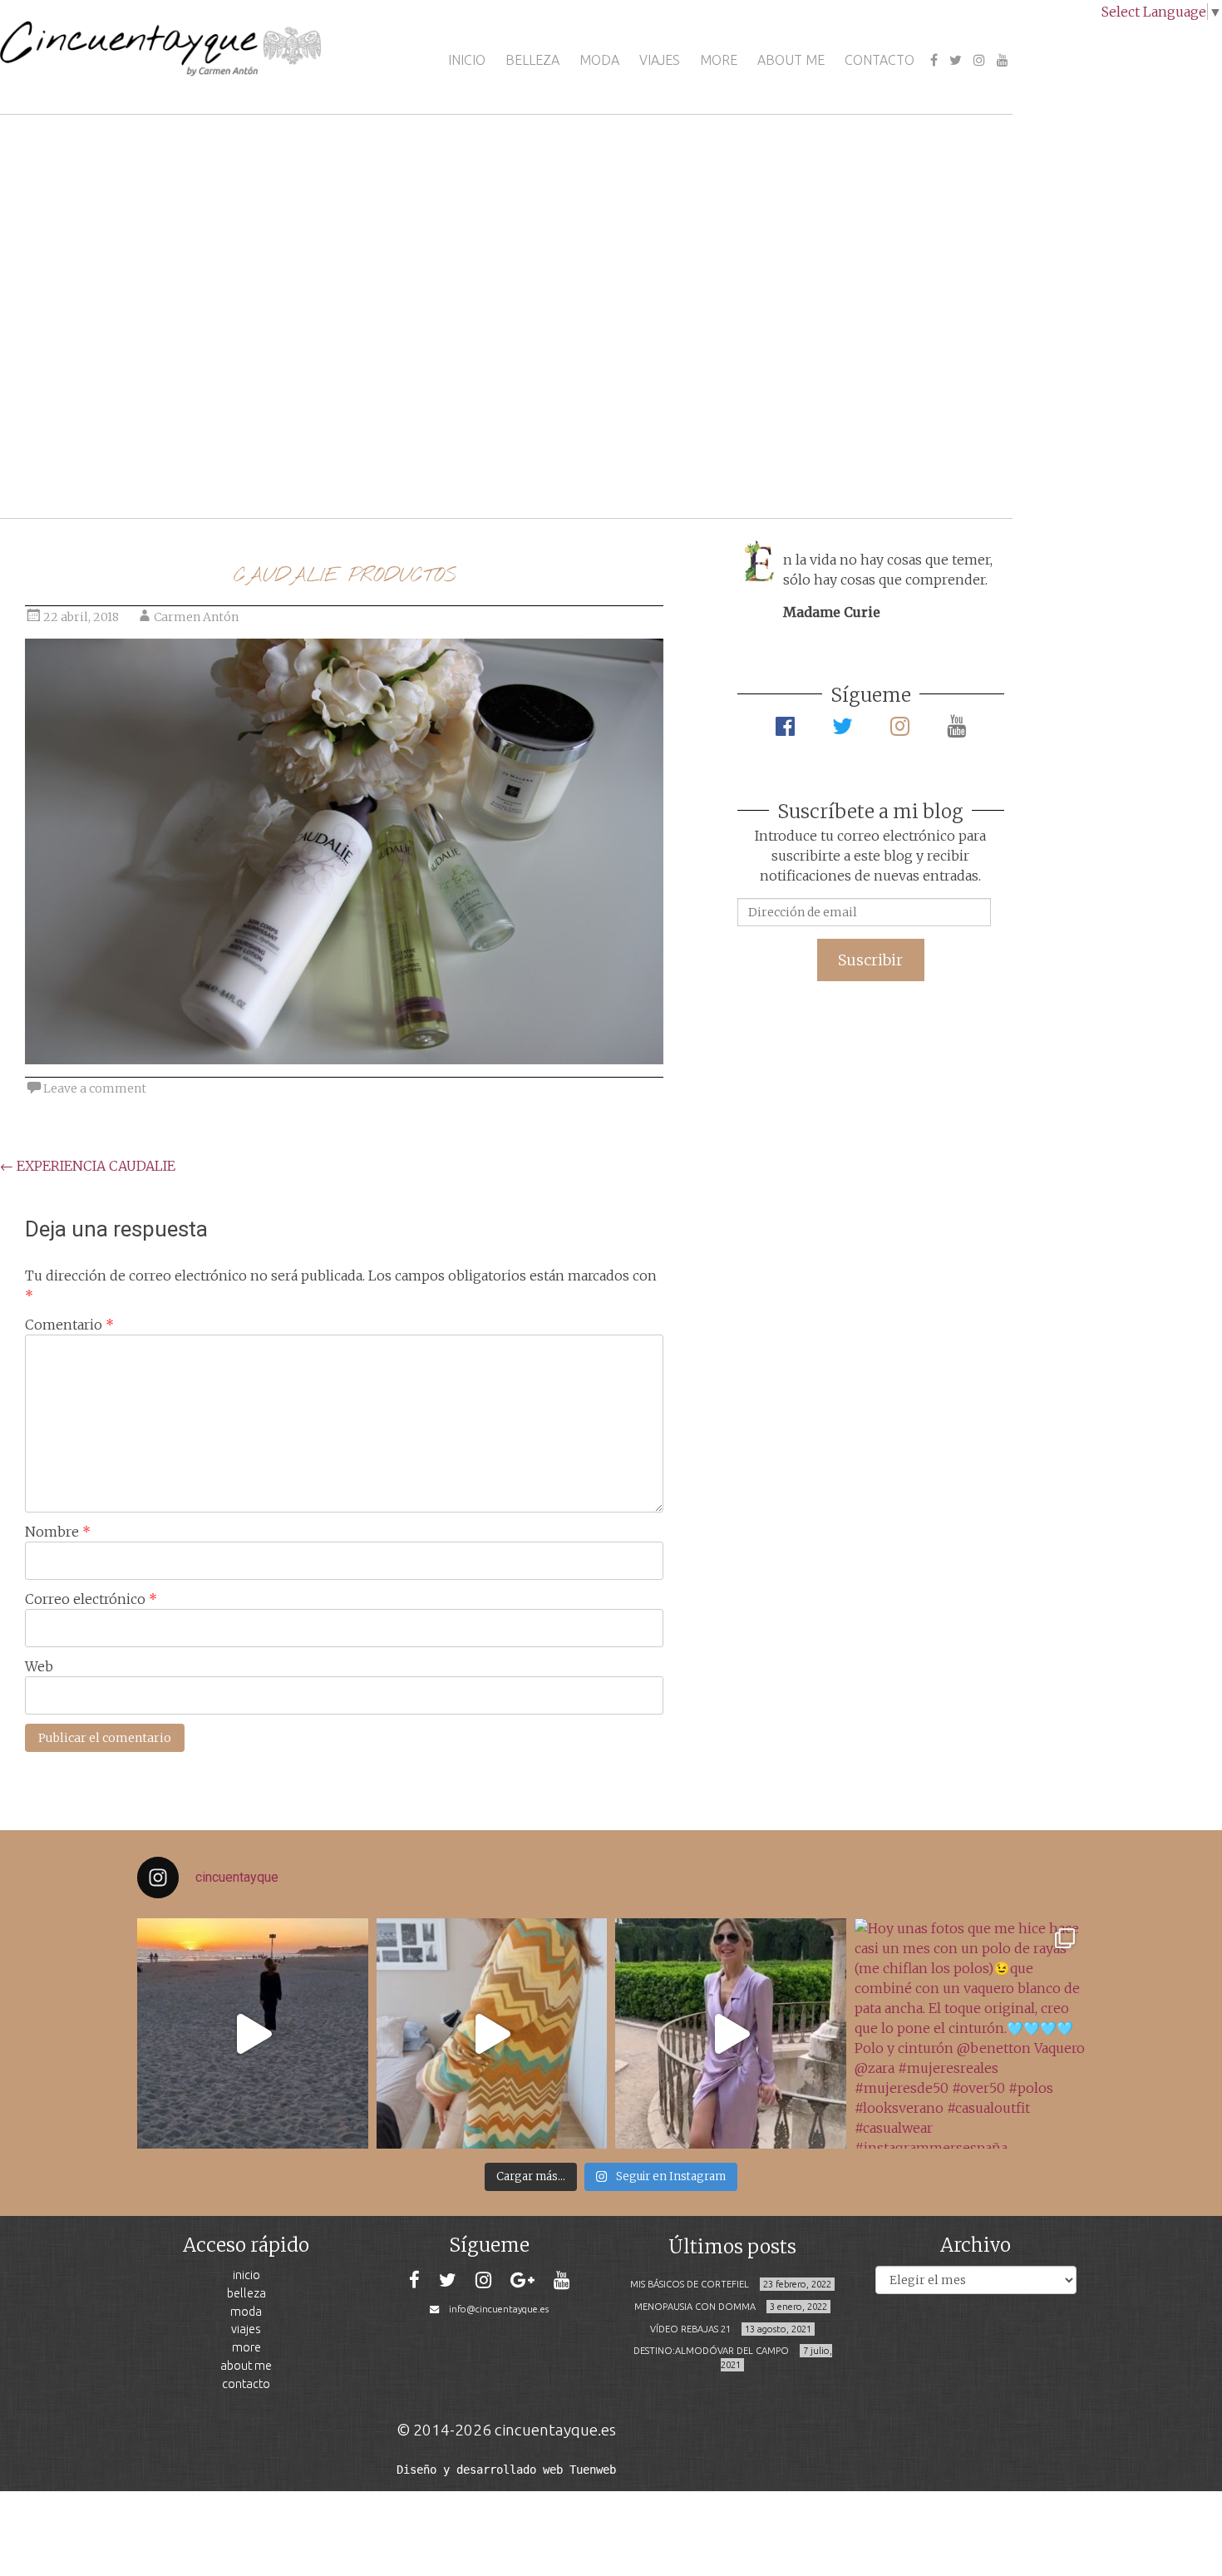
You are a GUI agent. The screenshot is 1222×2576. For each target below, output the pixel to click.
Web (39, 1666)
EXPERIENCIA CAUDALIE (88, 1166)
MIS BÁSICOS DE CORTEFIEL (690, 2284)
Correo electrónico (91, 1599)
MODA (599, 60)
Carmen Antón (196, 617)
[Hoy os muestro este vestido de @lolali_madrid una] (731, 2034)
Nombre (58, 1532)
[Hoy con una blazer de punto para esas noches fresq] (492, 2034)
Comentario (69, 1325)
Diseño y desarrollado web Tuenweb (506, 2470)
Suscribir (870, 960)
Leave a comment (95, 1088)
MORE (719, 60)
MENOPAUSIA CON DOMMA (695, 2307)
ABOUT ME (791, 60)
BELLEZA (532, 60)
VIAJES (660, 60)
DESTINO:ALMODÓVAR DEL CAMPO (711, 2351)
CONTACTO (880, 60)
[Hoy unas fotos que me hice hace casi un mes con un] (970, 2034)
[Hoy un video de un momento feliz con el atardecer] (253, 2034)
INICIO (467, 60)
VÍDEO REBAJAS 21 (690, 2329)
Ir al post (87, 456)
